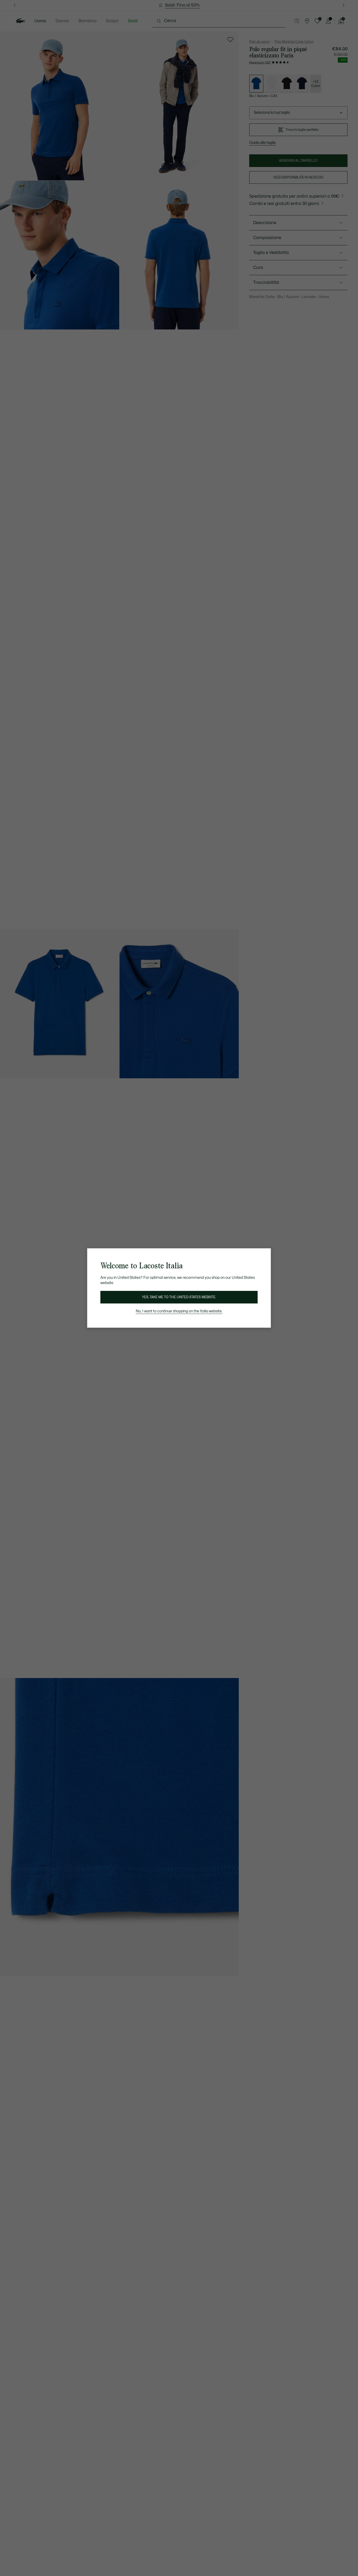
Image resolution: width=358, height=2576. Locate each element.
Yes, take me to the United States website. (179, 1297)
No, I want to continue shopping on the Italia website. (179, 1311)
